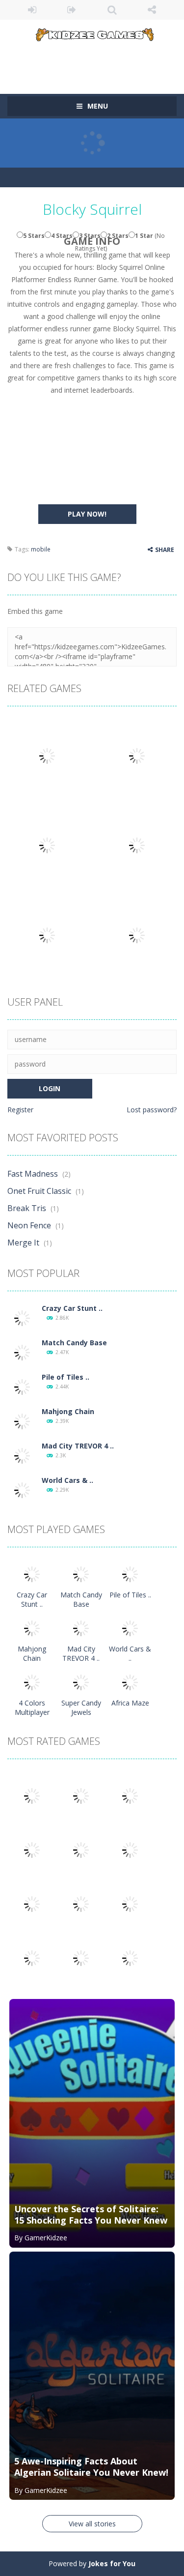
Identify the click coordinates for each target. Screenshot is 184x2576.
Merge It (23, 1243)
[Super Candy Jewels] (81, 1682)
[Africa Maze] (130, 1682)
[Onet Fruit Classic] (81, 1795)
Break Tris (27, 1208)
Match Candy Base (74, 1343)
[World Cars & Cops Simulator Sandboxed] (22, 1490)
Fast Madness (33, 1174)
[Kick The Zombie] (32, 1903)
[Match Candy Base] (22, 1352)
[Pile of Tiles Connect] (22, 1386)
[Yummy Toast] (81, 1849)
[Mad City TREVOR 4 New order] (22, 1455)
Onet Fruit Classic (39, 1191)
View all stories (92, 2524)
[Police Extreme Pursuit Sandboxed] (32, 1957)
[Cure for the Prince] (130, 1849)
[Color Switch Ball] (81, 1903)
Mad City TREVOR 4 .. (78, 1446)
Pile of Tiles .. (66, 1377)
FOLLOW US (152, 10)
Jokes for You (112, 2563)
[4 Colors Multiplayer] (32, 1682)
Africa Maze (130, 1703)
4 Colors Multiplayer (32, 1708)
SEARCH (112, 10)
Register (20, 1110)
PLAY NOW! (87, 514)
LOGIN (32, 10)
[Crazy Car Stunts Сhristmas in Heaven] (22, 1317)
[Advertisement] (96, 61)
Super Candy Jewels (81, 1708)
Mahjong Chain (68, 1411)
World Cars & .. (67, 1480)
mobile (41, 549)
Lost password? (152, 1110)
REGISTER (72, 10)
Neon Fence (29, 1225)
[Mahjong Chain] (22, 1421)
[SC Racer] (130, 1957)
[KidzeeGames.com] (92, 33)
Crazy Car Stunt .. (72, 1308)
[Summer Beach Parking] (130, 1903)
